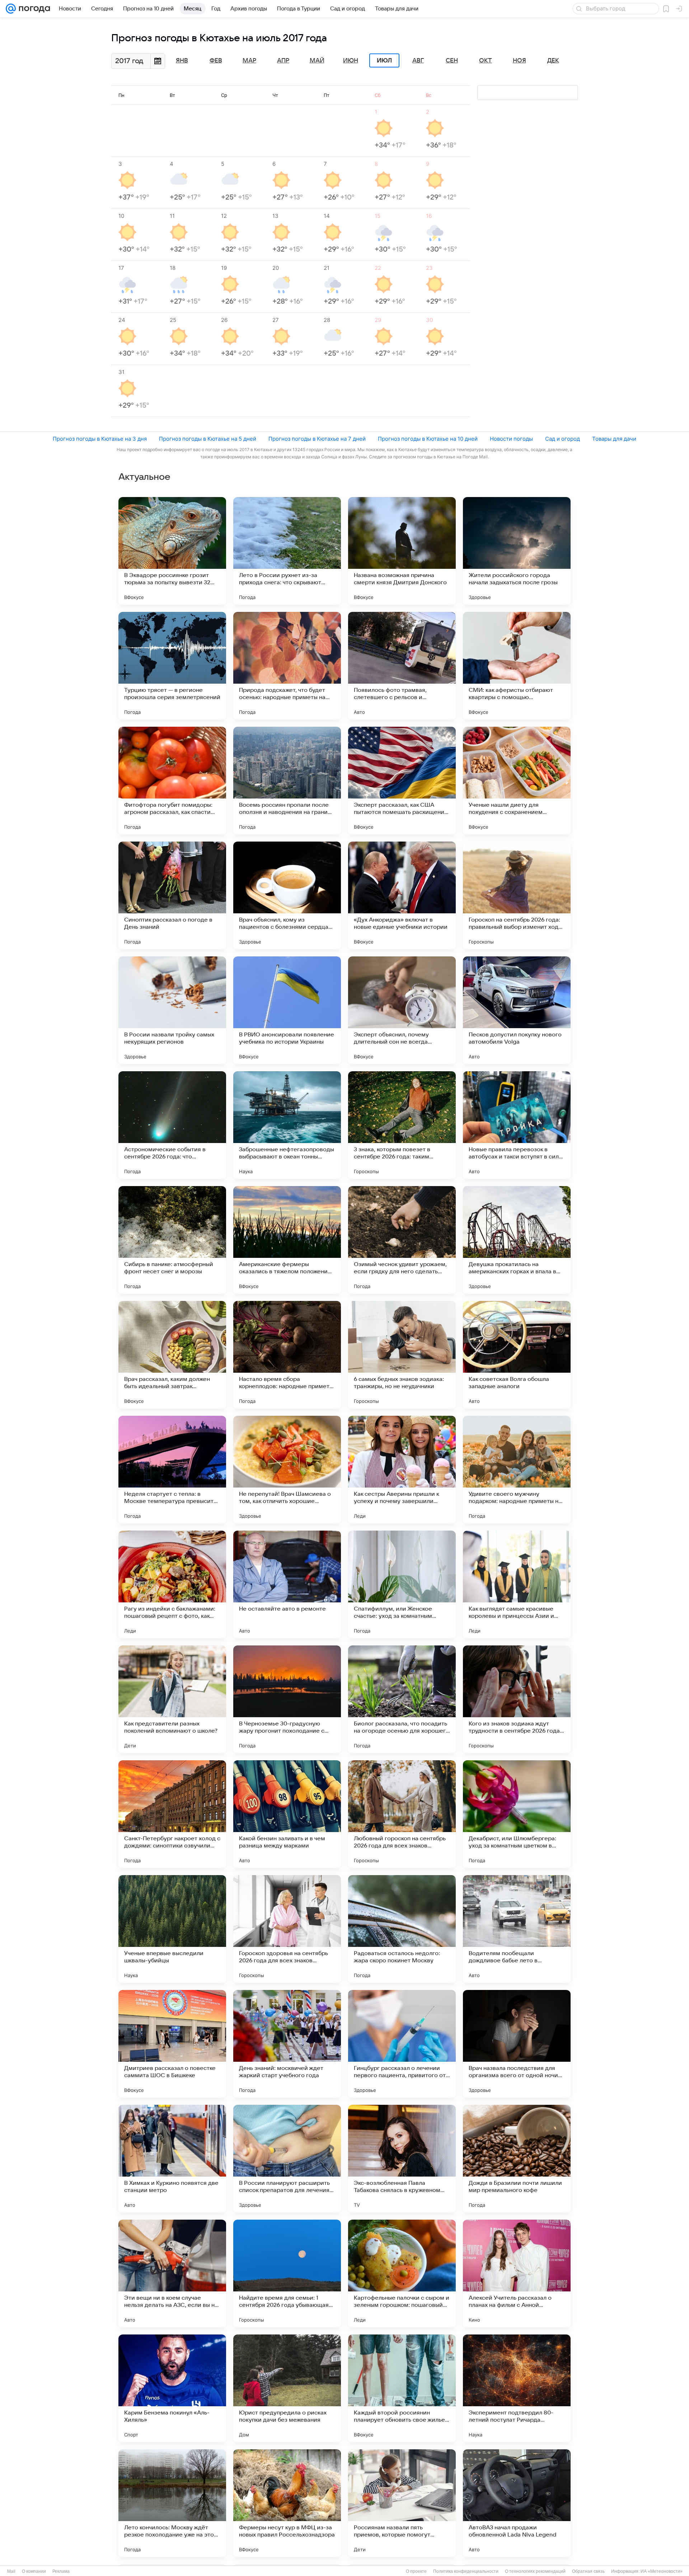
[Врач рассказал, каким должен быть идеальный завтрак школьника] (172, 1355)
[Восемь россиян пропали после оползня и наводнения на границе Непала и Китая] (287, 781)
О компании (34, 2571)
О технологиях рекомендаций (535, 2571)
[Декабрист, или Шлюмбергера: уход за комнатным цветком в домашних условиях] (517, 1814)
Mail (11, 2571)
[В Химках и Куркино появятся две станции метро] (172, 2159)
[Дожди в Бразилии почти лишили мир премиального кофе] (517, 2159)
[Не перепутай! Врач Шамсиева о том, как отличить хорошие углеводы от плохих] (287, 1470)
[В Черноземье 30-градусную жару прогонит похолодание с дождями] (287, 1699)
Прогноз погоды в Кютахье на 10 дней (428, 439)
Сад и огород (563, 439)
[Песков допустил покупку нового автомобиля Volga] (517, 1010)
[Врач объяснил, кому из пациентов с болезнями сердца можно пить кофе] (287, 895)
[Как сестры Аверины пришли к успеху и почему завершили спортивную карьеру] (402, 1470)
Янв (182, 61)
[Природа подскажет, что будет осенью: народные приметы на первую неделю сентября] (287, 666)
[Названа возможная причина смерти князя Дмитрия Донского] (402, 551)
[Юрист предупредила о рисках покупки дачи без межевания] (287, 2388)
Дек (553, 61)
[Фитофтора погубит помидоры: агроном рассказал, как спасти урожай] (172, 781)
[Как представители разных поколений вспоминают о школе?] (172, 1699)
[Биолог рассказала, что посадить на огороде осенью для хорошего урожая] (402, 1699)
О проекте (416, 2571)
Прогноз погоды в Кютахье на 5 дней (208, 439)
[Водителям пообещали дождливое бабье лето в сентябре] (517, 1929)
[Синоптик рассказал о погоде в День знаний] (172, 895)
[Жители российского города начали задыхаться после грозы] (517, 551)
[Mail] (11, 9)
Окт (486, 61)
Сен (452, 61)
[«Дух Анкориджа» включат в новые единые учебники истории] (402, 895)
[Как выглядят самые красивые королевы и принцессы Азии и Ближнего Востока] (517, 1584)
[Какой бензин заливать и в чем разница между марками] (287, 1814)
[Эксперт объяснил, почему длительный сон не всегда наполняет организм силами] (402, 1010)
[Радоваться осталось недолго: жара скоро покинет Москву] (402, 1929)
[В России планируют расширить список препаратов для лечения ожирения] (287, 2159)
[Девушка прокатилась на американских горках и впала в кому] (517, 1240)
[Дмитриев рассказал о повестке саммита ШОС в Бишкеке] (172, 2044)
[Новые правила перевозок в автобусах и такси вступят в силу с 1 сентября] (517, 1125)
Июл (384, 61)
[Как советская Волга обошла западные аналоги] (517, 1355)
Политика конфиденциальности (466, 2571)
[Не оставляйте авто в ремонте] (287, 1584)
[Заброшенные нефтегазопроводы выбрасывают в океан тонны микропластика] (287, 1125)
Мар (249, 61)
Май (317, 61)
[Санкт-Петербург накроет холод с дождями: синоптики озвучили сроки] (172, 1814)
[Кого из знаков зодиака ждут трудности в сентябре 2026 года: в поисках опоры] (517, 1699)
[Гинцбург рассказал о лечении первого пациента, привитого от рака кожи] (402, 2044)
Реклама (61, 2571)
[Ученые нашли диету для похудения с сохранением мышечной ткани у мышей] (517, 781)
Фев (216, 61)
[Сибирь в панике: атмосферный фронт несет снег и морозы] (172, 1240)
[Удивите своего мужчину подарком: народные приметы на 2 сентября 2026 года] (517, 1470)
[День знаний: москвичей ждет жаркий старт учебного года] (287, 2044)
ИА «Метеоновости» (662, 2571)
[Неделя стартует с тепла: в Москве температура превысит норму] (172, 1470)
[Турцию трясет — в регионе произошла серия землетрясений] (172, 666)
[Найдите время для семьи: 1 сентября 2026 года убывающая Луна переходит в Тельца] (287, 2273)
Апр (283, 61)
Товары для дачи (614, 439)
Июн (351, 61)
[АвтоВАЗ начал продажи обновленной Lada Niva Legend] (517, 2503)
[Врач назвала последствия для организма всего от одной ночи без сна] (517, 2044)
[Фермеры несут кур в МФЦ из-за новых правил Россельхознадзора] (287, 2503)
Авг (418, 61)
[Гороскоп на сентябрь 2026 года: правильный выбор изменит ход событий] (517, 895)
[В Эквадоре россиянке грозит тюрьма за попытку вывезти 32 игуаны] (172, 551)
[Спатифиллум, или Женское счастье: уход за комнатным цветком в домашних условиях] (402, 1584)
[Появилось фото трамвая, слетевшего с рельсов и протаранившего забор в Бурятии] (402, 666)
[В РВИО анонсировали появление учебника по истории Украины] (287, 1010)
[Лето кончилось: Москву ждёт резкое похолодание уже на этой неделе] (172, 2503)
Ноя (519, 61)
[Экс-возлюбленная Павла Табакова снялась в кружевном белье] (402, 2159)
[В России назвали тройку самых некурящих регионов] (172, 1010)
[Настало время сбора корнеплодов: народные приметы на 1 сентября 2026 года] (287, 1355)
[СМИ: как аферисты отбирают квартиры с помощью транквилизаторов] (517, 666)
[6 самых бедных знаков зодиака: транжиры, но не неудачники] (402, 1355)
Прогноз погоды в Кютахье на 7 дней (317, 439)
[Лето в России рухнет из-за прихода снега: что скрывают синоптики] (287, 551)
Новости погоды (511, 439)
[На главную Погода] (33, 9)
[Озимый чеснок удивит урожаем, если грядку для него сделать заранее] (402, 1240)
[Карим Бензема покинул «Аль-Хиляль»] (172, 2388)
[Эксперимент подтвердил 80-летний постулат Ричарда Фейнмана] (517, 2388)
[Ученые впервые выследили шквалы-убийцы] (172, 1929)
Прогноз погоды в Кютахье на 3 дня (100, 439)
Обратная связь (588, 2571)
